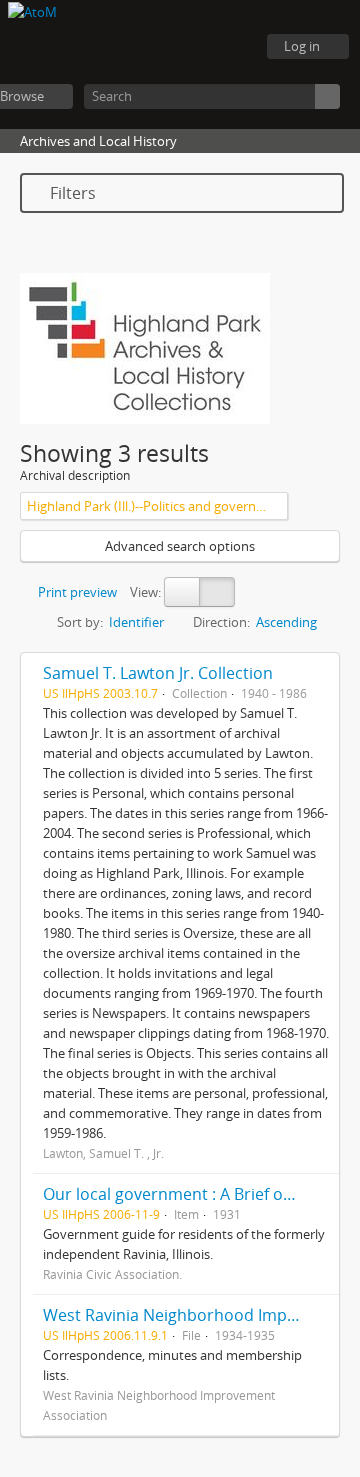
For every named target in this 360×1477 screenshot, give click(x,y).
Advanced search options (180, 546)
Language (180, 47)
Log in (302, 46)
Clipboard (130, 47)
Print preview (76, 592)
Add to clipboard (319, 673)
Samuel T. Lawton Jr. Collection (158, 673)
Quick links (230, 47)
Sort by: (80, 622)
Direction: (221, 622)
